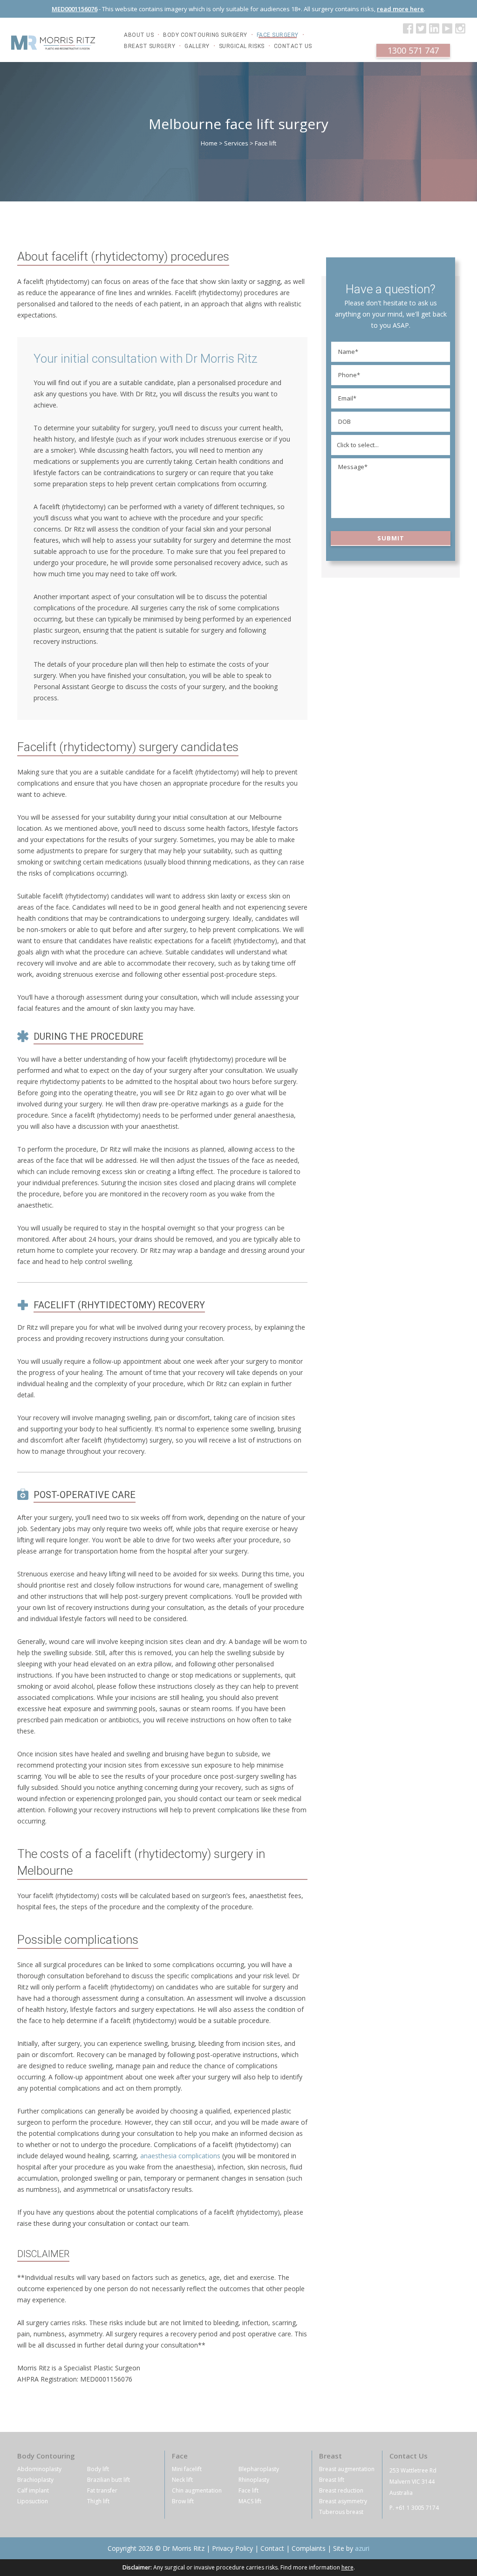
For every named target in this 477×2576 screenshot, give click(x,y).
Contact (272, 2548)
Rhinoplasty (254, 2480)
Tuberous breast (341, 2512)
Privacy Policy (232, 2548)
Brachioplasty (35, 2480)
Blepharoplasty (259, 2469)
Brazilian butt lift (109, 2480)
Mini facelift (187, 2469)
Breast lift (332, 2480)
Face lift (249, 2490)
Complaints (309, 2548)
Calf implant (33, 2490)
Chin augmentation (197, 2490)
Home (209, 143)
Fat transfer (102, 2490)
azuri (362, 2548)
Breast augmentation (347, 2469)
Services (236, 143)
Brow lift (183, 2501)
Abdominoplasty (39, 2469)
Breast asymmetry (343, 2501)
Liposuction (33, 2501)
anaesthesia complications (180, 2156)
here (348, 2567)
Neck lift (182, 2480)
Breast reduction (341, 2490)
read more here (400, 9)
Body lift (98, 2469)
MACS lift (250, 2501)
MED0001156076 (75, 9)
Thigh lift (98, 2501)
